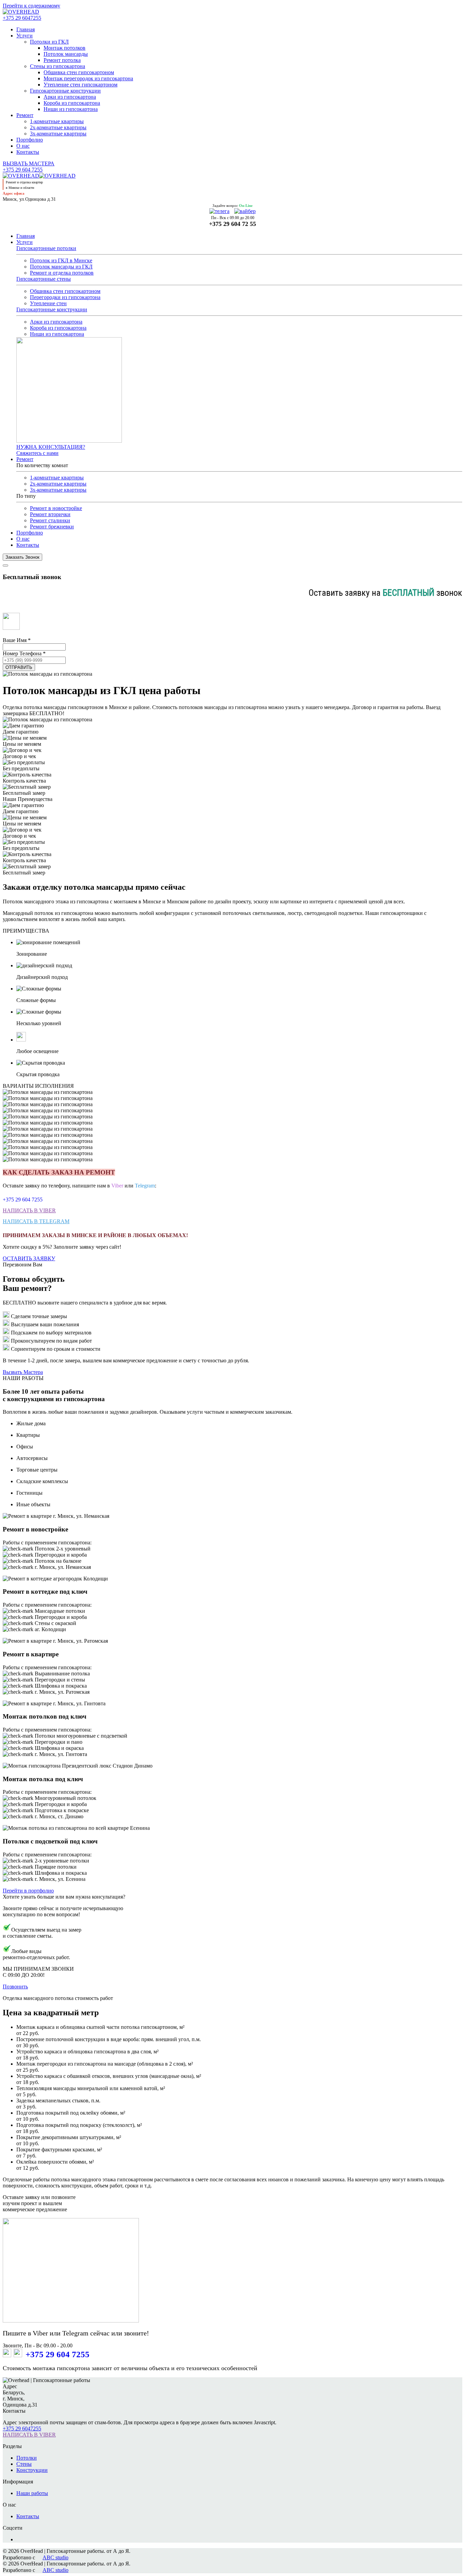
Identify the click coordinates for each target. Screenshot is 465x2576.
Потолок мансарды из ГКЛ (61, 267)
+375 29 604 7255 (23, 170)
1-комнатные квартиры (57, 121)
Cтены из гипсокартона (58, 66)
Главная (26, 29)
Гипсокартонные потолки (46, 248)
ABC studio (55, 2557)
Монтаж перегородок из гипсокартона (88, 78)
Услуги (25, 36)
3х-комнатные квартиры (58, 134)
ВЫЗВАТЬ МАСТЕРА (29, 163)
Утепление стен (48, 303)
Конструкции (32, 2470)
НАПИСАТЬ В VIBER (29, 1210)
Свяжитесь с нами (37, 453)
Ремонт (25, 115)
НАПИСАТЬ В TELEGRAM (36, 1221)
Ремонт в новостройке (56, 508)
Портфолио (30, 140)
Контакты (28, 152)
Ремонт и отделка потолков (62, 273)
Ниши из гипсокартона (71, 109)
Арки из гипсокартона (70, 97)
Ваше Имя (17, 640)
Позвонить (15, 1987)
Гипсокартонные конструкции (65, 91)
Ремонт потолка (62, 60)
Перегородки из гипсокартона (65, 297)
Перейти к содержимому (31, 6)
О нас (23, 146)
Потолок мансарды (66, 54)
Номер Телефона (24, 653)
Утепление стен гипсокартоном (81, 85)
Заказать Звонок (22, 557)
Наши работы (32, 2493)
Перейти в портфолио (28, 1891)
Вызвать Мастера (23, 1372)
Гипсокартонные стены (44, 279)
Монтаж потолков (65, 48)
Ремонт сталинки (50, 520)
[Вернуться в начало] (21, 12)
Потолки (27, 2458)
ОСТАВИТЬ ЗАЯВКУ (29, 1258)
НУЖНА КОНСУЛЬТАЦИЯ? (51, 447)
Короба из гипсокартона (72, 103)
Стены (24, 2464)
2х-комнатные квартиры (58, 127)
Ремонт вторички (50, 514)
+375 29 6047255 (22, 18)
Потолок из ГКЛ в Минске (61, 260)
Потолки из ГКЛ (49, 42)
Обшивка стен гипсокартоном (79, 72)
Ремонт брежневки (52, 527)
